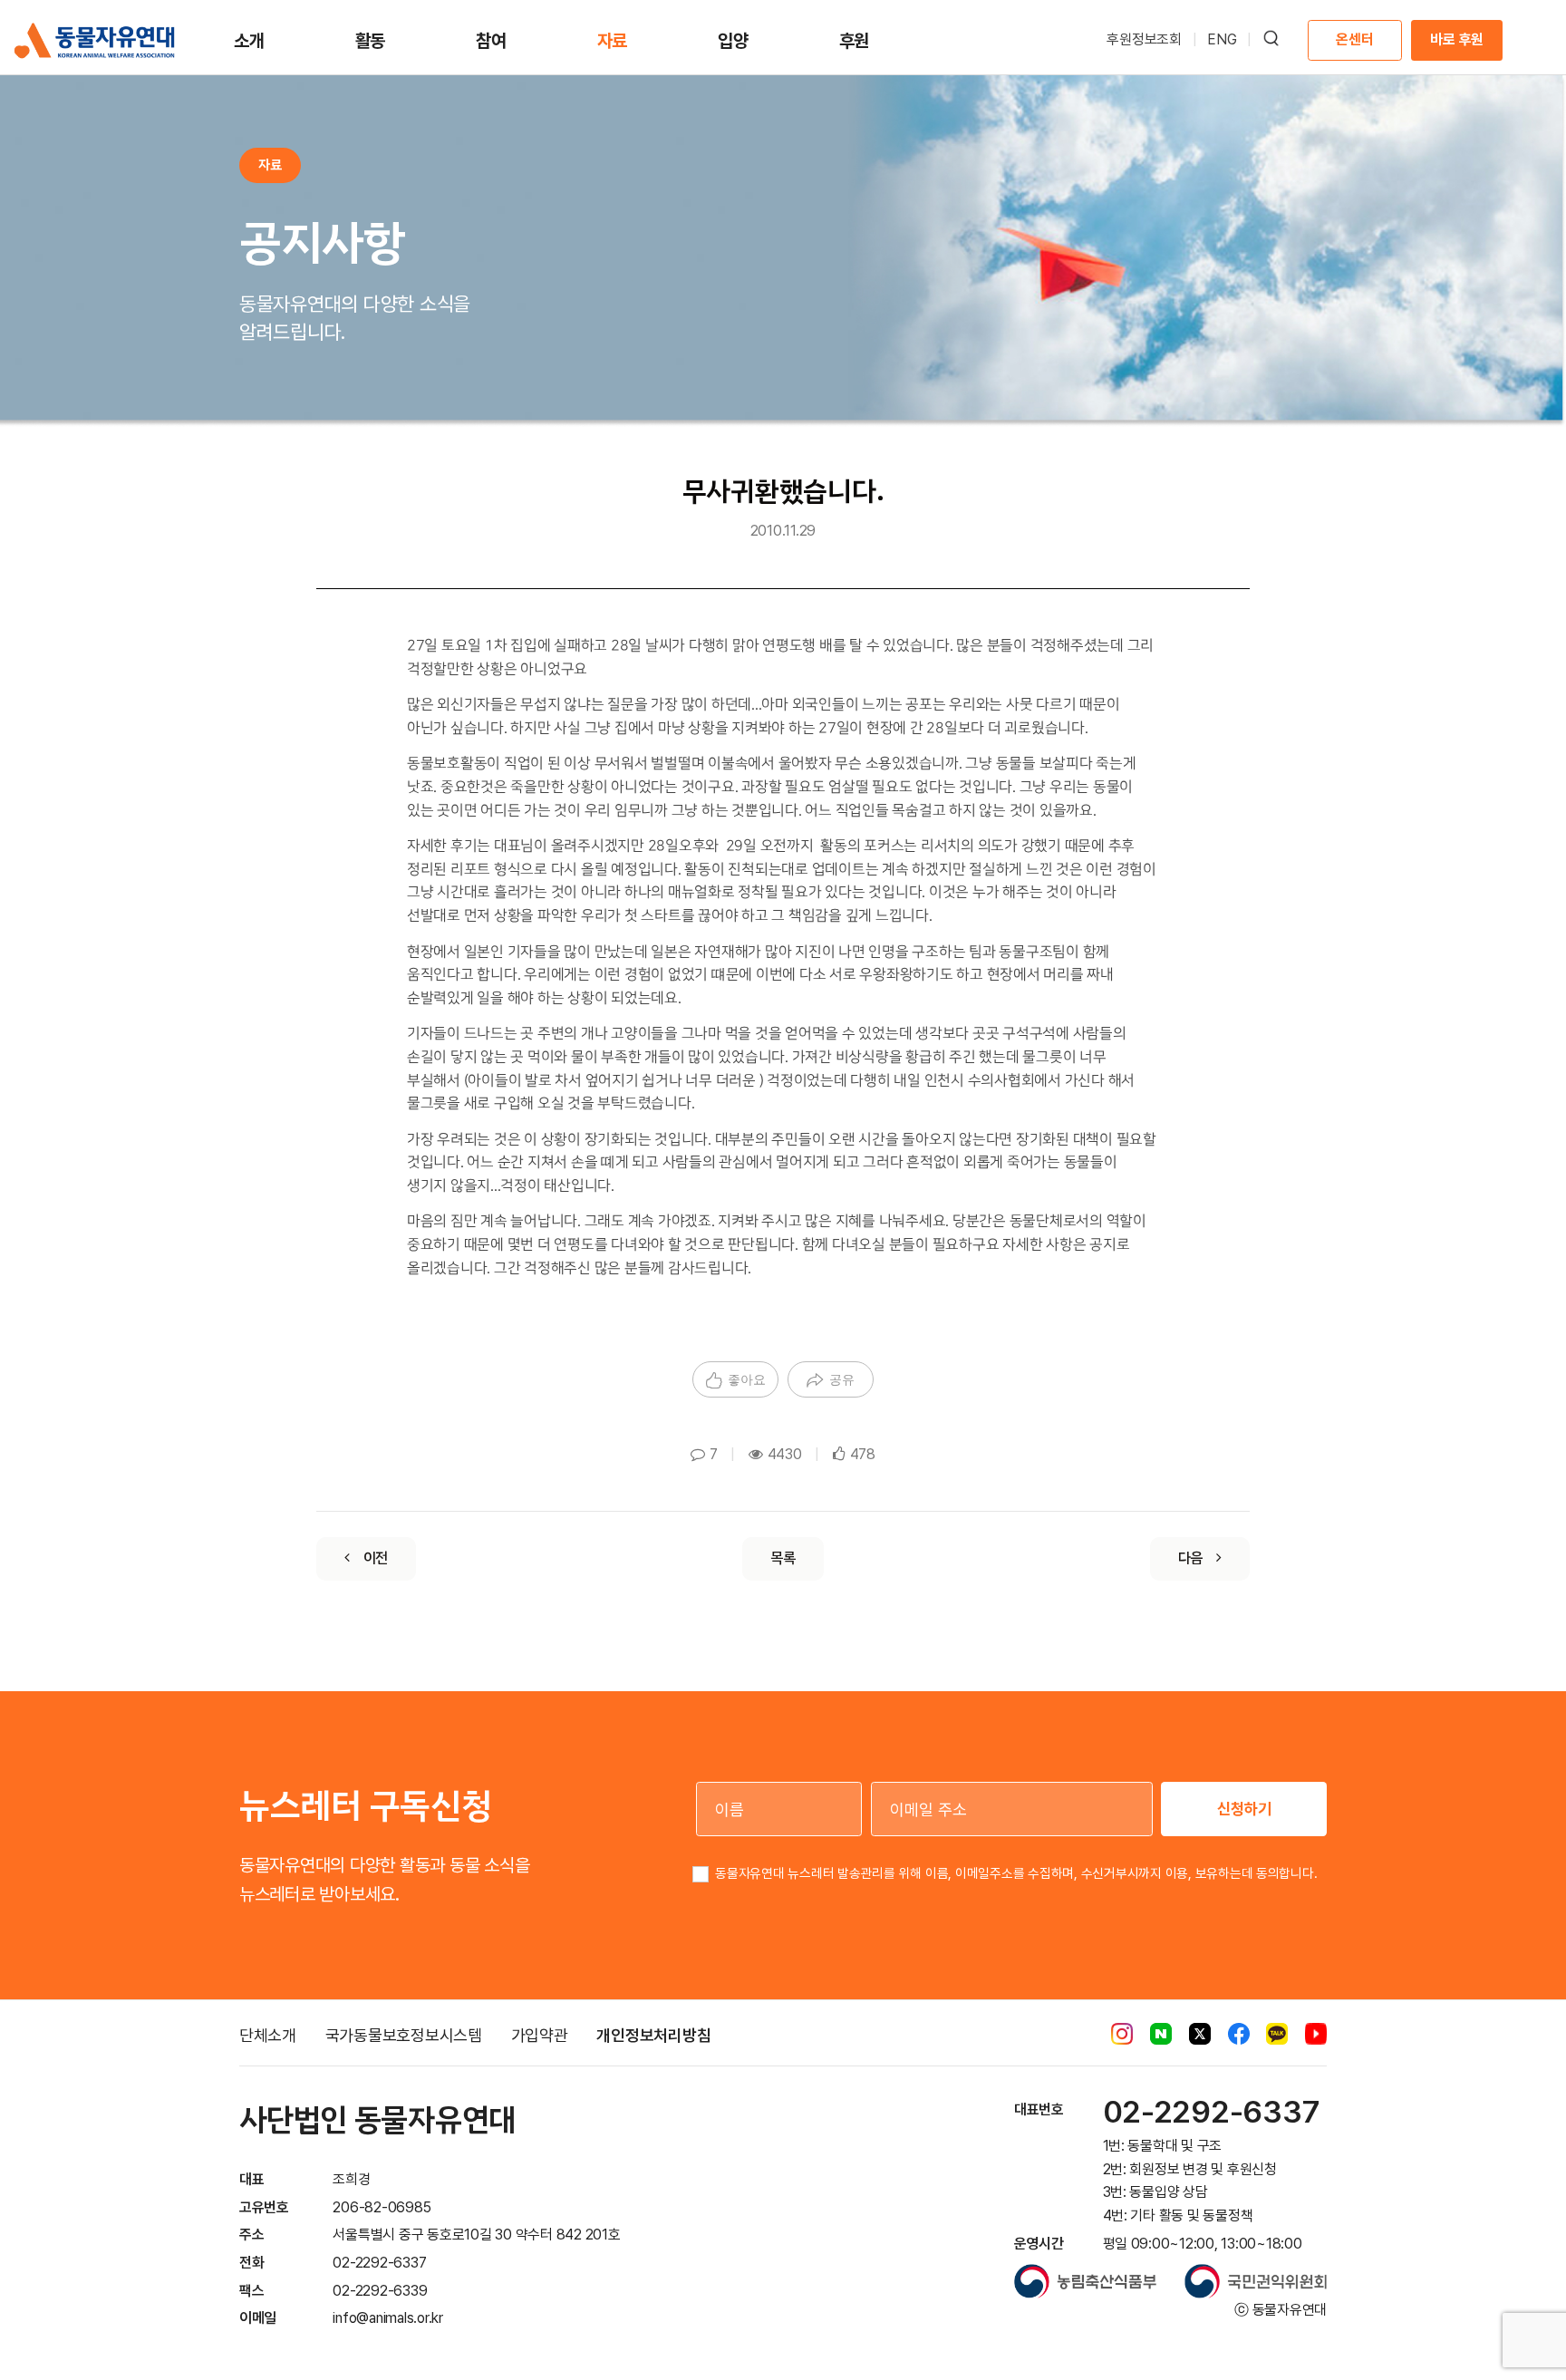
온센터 (1354, 39)
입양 (733, 41)
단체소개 (268, 2035)
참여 (491, 41)
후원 (855, 41)
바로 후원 (1457, 39)
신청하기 (1244, 1809)
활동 (371, 41)
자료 (613, 41)
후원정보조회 (1144, 39)
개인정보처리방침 (653, 2035)
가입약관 (540, 2035)
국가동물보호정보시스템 (404, 2035)
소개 (249, 41)
